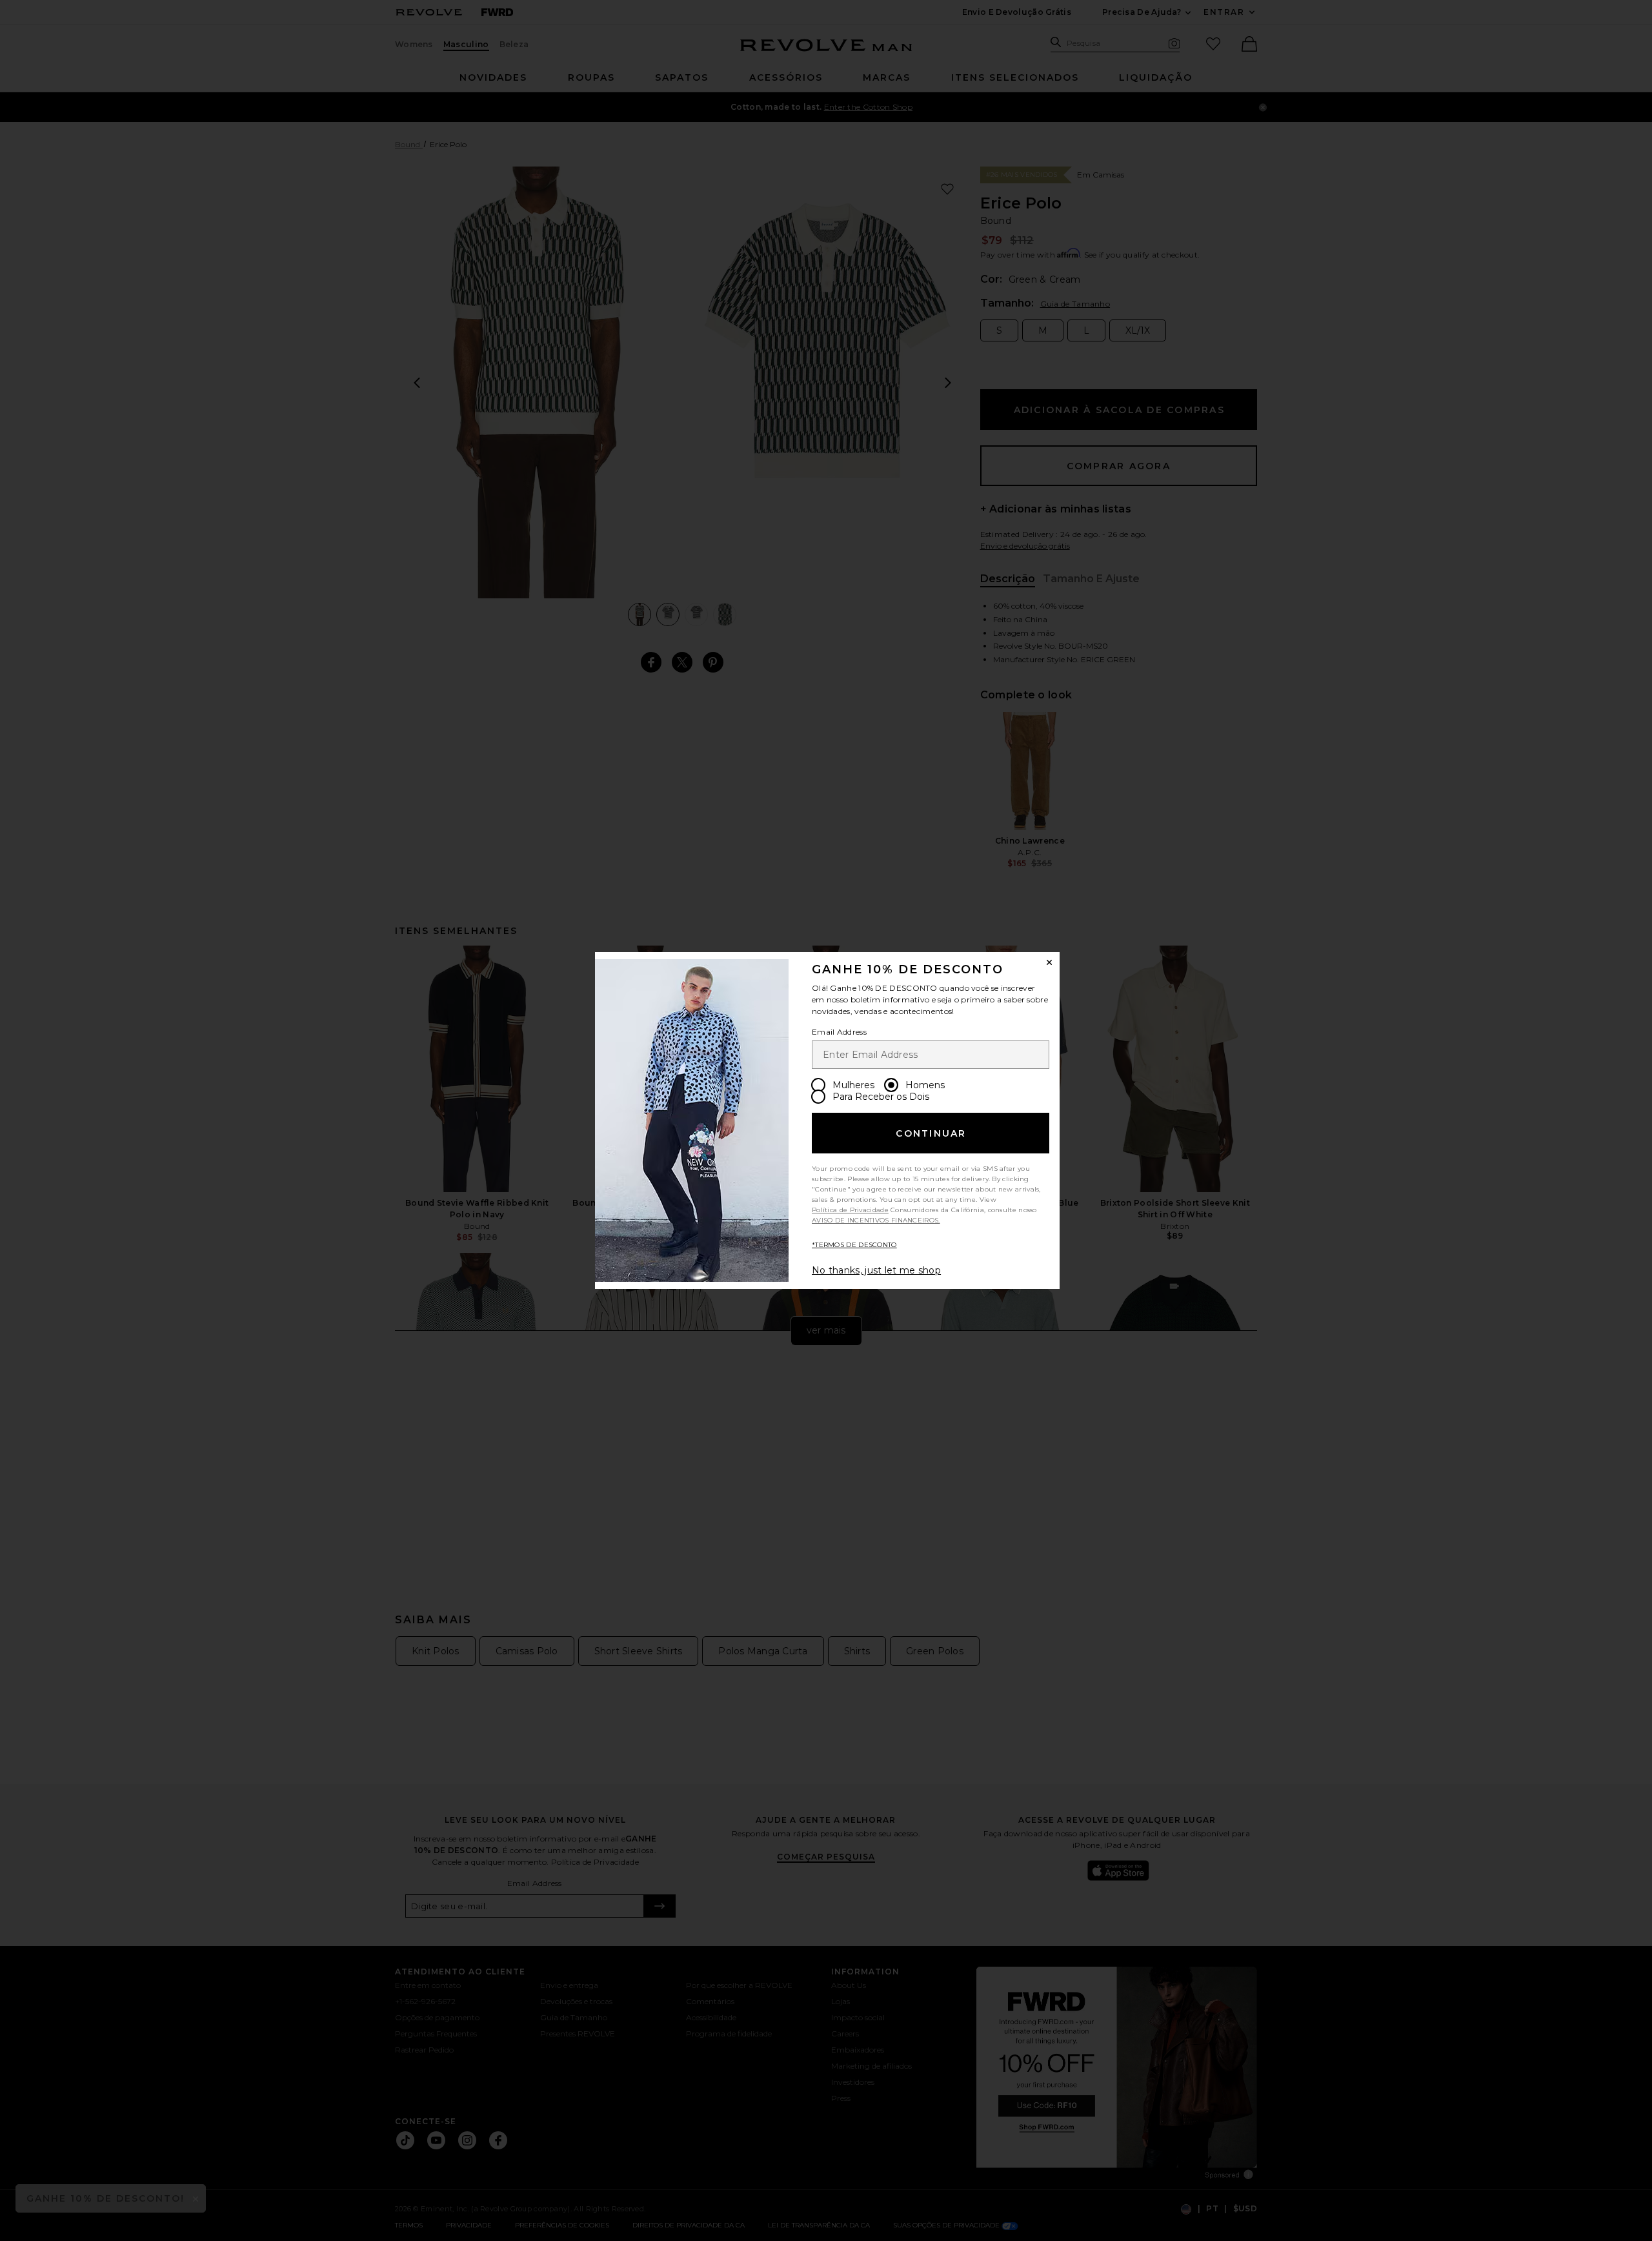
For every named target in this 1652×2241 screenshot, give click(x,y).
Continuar (931, 1133)
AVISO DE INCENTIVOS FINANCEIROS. (876, 1220)
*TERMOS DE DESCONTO (854, 1245)
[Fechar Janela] (1049, 962)
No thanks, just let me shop (876, 1270)
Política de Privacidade (850, 1210)
